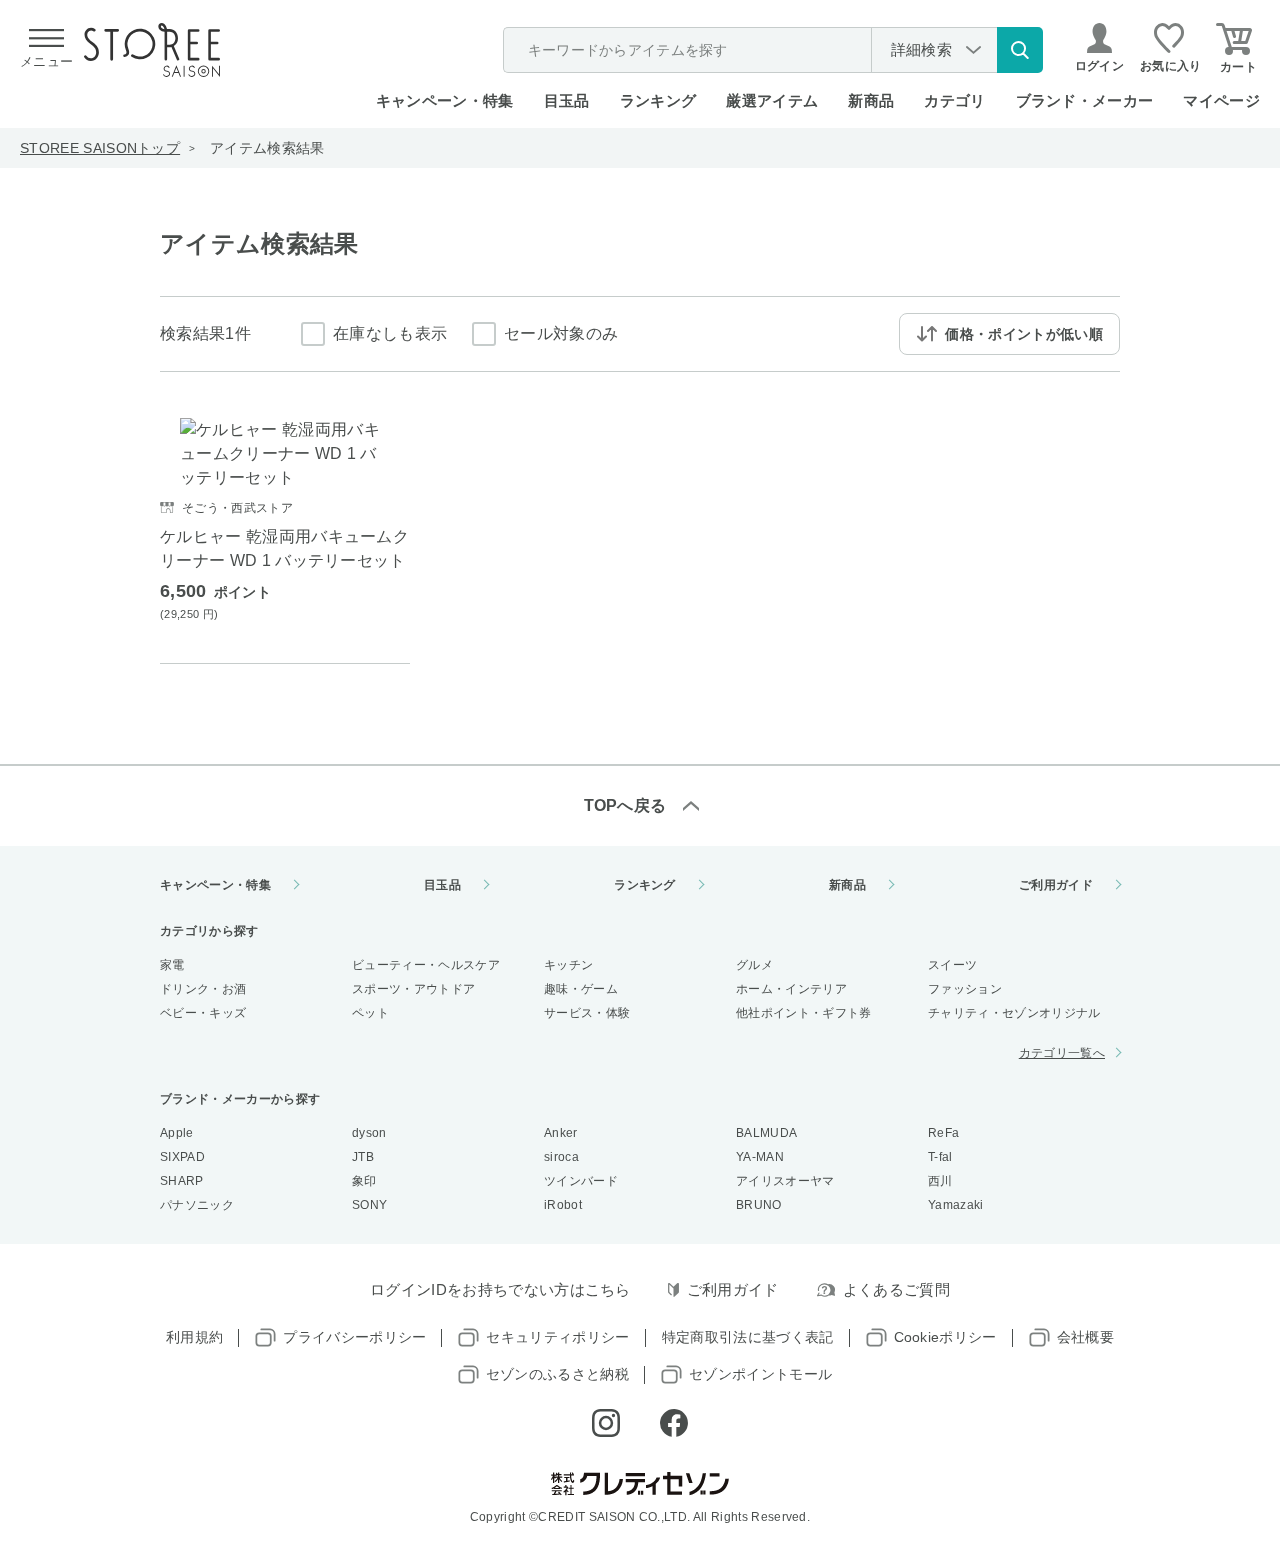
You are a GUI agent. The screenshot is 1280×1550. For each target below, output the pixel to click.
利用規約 (194, 1337)
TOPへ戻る (625, 805)
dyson (369, 1133)
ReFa (943, 1133)
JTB (363, 1157)
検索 (1020, 50)
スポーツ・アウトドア (413, 989)
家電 (172, 965)
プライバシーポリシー (354, 1337)
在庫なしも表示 (390, 333)
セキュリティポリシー (557, 1337)
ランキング (658, 100)
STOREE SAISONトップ (100, 148)
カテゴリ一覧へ (1062, 1053)
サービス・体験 (587, 1013)
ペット (370, 1013)
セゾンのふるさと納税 (557, 1374)
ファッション (965, 989)
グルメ (754, 965)
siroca (561, 1157)
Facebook (674, 1423)
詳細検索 (921, 49)
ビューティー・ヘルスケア (426, 965)
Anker (561, 1133)
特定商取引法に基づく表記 (748, 1337)
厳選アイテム (772, 100)
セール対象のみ (561, 333)
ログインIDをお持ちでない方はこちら (500, 1289)
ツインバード (581, 1181)
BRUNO (759, 1205)
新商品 (871, 100)
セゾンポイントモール (760, 1374)
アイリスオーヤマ (785, 1181)
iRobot (563, 1205)
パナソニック (197, 1205)
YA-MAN (760, 1157)
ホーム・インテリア (791, 989)
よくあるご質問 (896, 1289)
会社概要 (1085, 1337)
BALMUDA (766, 1133)
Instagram (606, 1423)
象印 (364, 1181)
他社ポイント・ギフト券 (804, 1013)
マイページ (1221, 100)
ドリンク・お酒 (203, 989)
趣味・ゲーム (581, 989)
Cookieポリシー (945, 1337)
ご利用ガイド (1056, 885)
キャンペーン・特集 (445, 100)
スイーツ (952, 965)
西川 (940, 1181)
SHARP (182, 1181)
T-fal (940, 1157)
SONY (369, 1205)
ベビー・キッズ (203, 1013)
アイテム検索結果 (267, 148)
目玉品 (567, 100)
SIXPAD (182, 1157)
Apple (177, 1133)
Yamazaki (956, 1205)
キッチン (568, 965)
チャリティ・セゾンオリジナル (1014, 1013)
